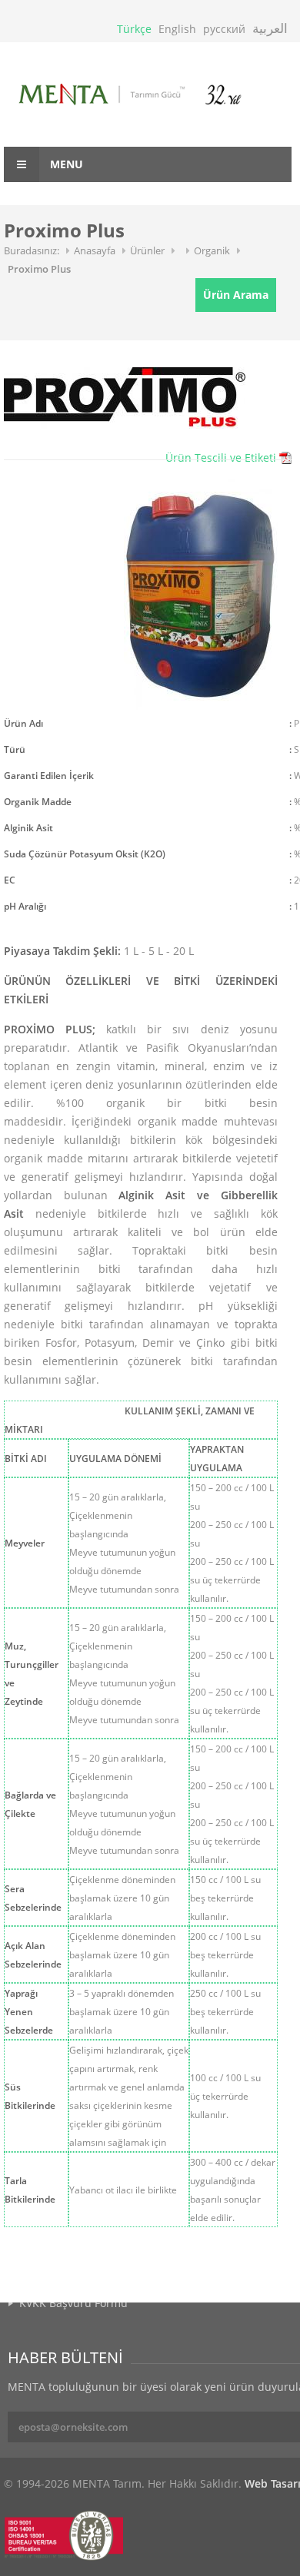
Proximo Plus (39, 269)
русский (224, 29)
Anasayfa (95, 250)
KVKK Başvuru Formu (73, 2303)
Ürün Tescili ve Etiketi (221, 458)
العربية (270, 28)
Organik (212, 250)
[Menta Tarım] (148, 96)
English (177, 29)
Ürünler (147, 250)
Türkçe (134, 29)
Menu (65, 164)
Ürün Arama (236, 295)
